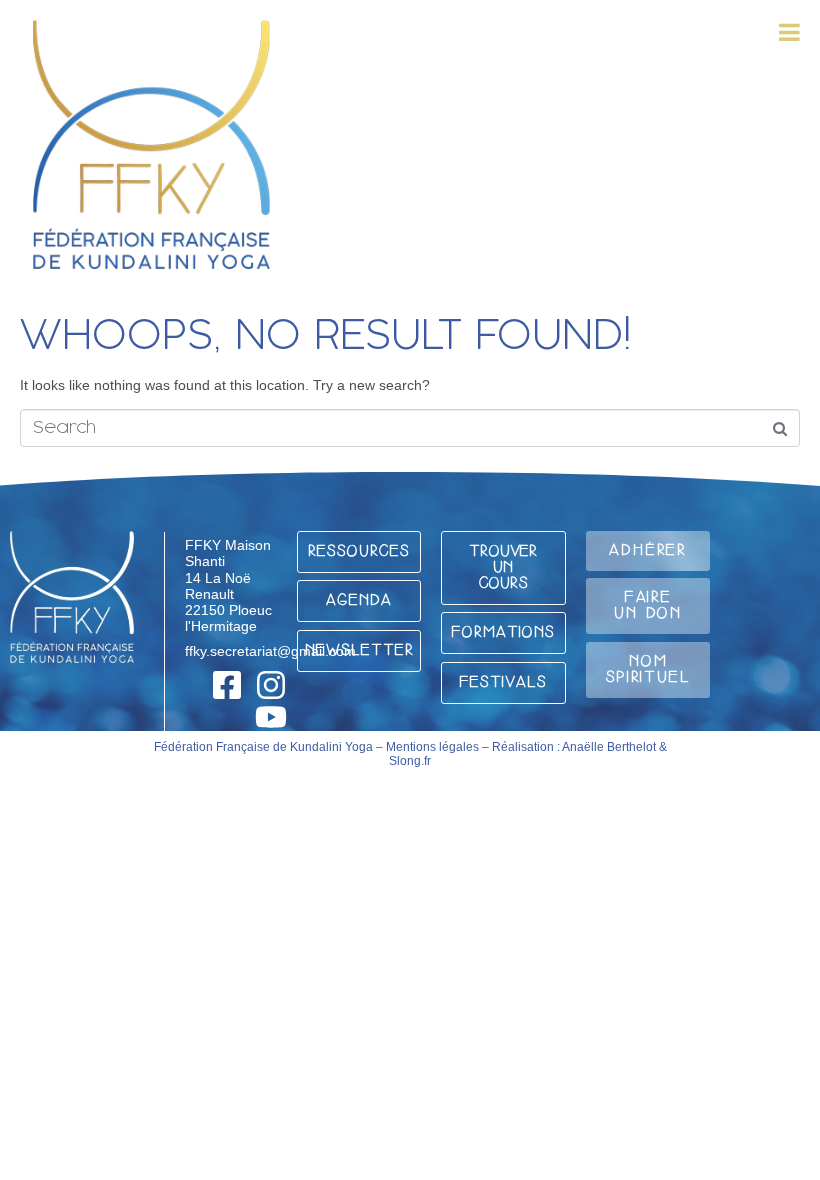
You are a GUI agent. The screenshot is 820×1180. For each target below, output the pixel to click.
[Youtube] (271, 717)
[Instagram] (271, 685)
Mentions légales (432, 747)
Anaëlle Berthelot (609, 747)
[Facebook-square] (227, 685)
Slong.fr (410, 761)
